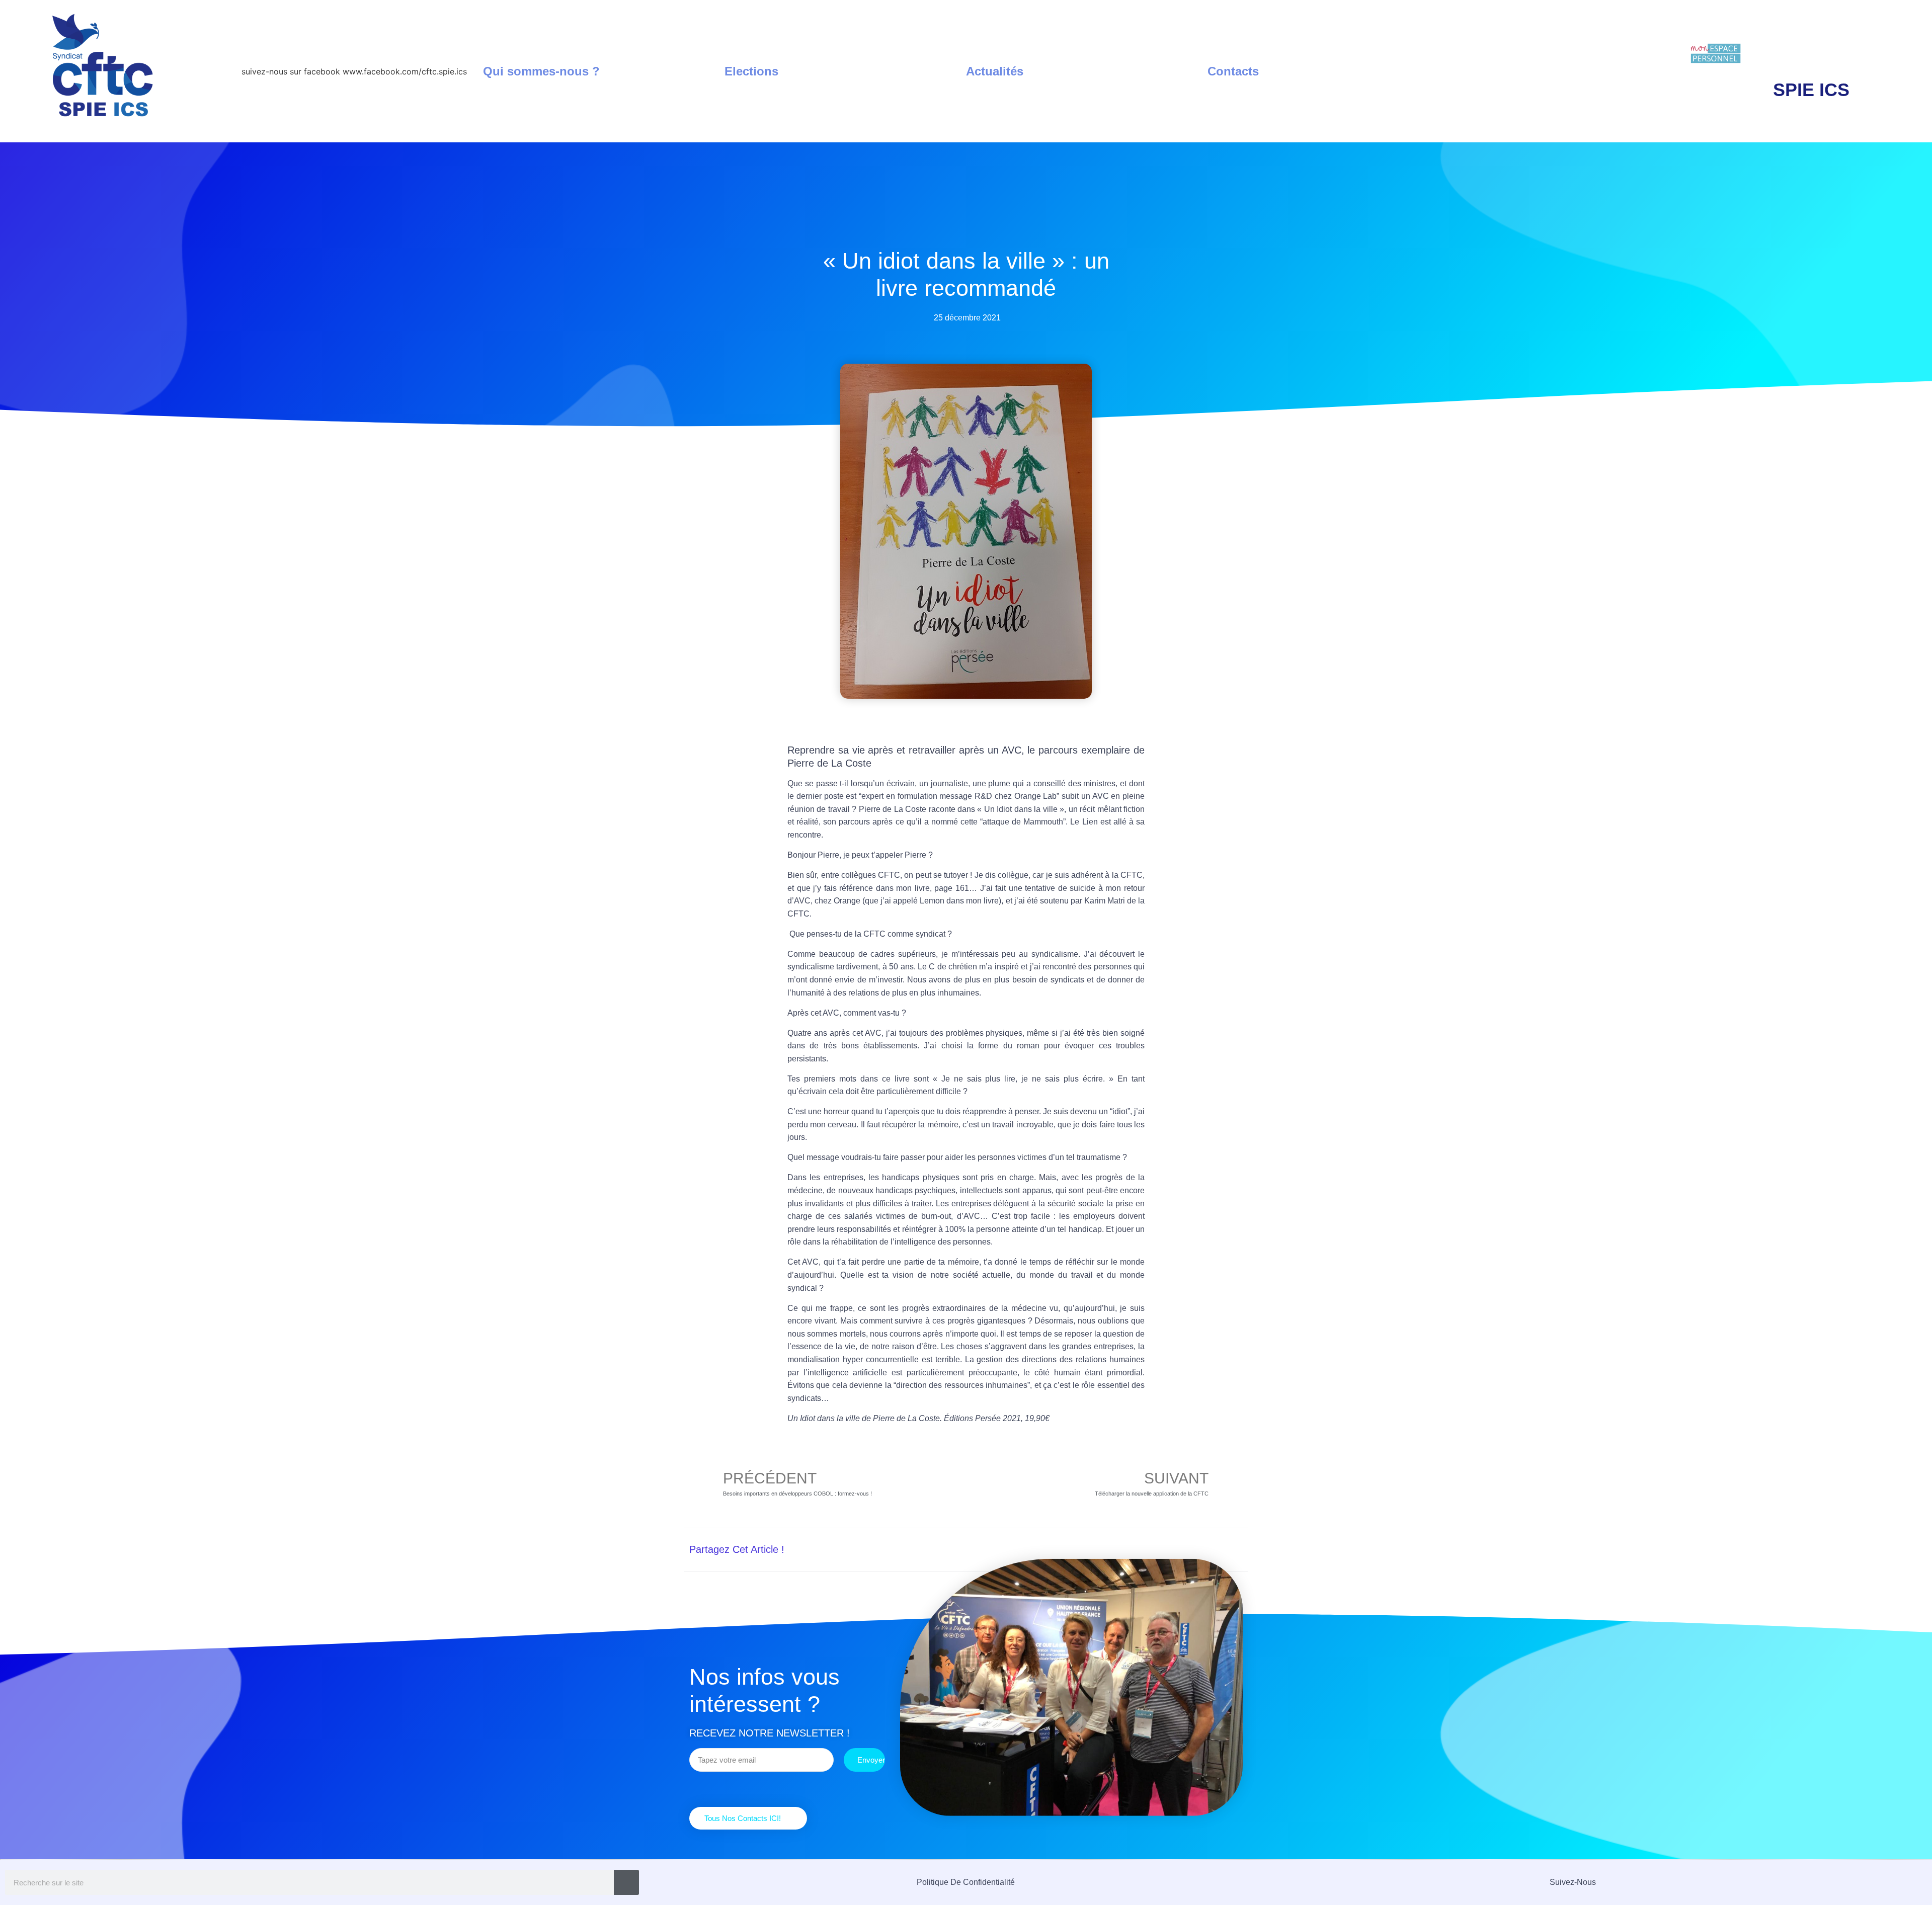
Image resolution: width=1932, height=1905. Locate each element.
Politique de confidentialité (966, 1882)
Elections (751, 71)
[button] (1138, 1550)
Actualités (995, 71)
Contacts (1233, 71)
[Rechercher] (626, 1882)
